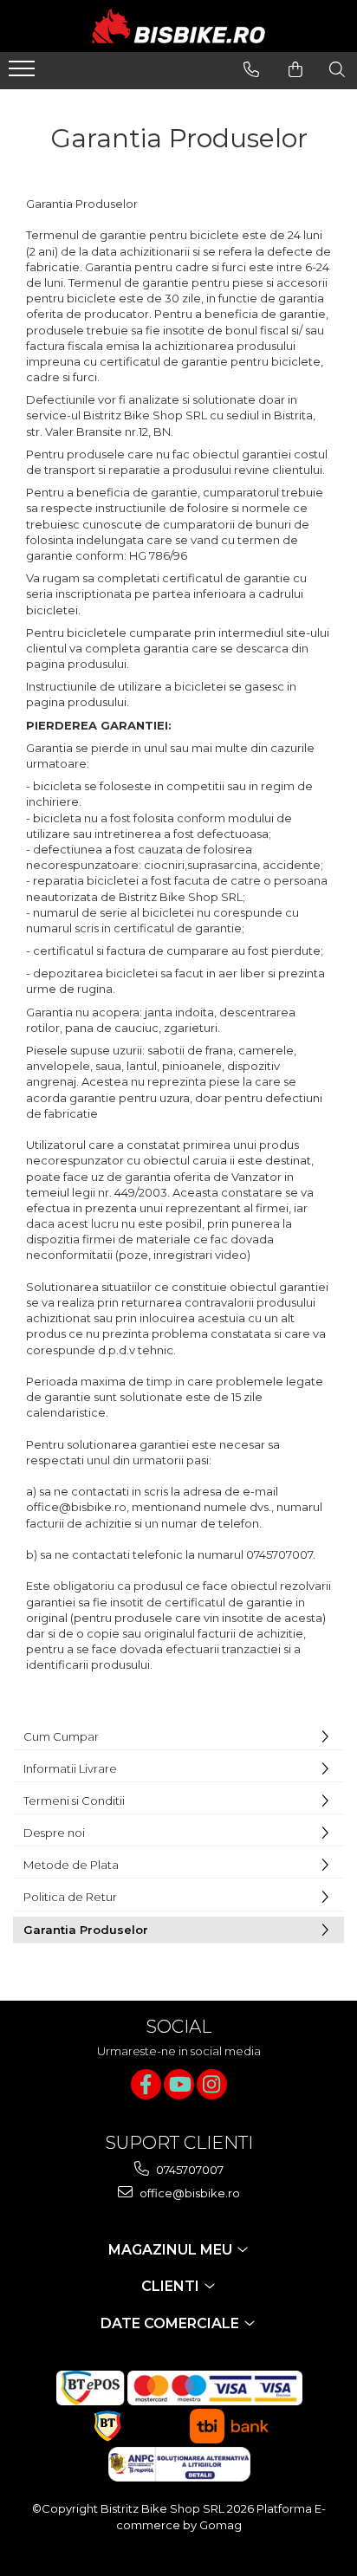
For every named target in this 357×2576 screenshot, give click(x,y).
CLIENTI (172, 2286)
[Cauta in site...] (337, 69)
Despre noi (54, 1833)
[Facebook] (146, 2084)
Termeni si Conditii (74, 1801)
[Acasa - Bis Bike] (178, 26)
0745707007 (188, 2170)
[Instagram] (212, 2084)
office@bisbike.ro (188, 2193)
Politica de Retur (70, 1897)
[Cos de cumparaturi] (295, 69)
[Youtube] (179, 2084)
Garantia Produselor (86, 1930)
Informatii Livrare (70, 1768)
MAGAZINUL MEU (172, 2250)
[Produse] (24, 74)
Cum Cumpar (61, 1736)
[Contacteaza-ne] (251, 69)
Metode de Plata (71, 1865)
